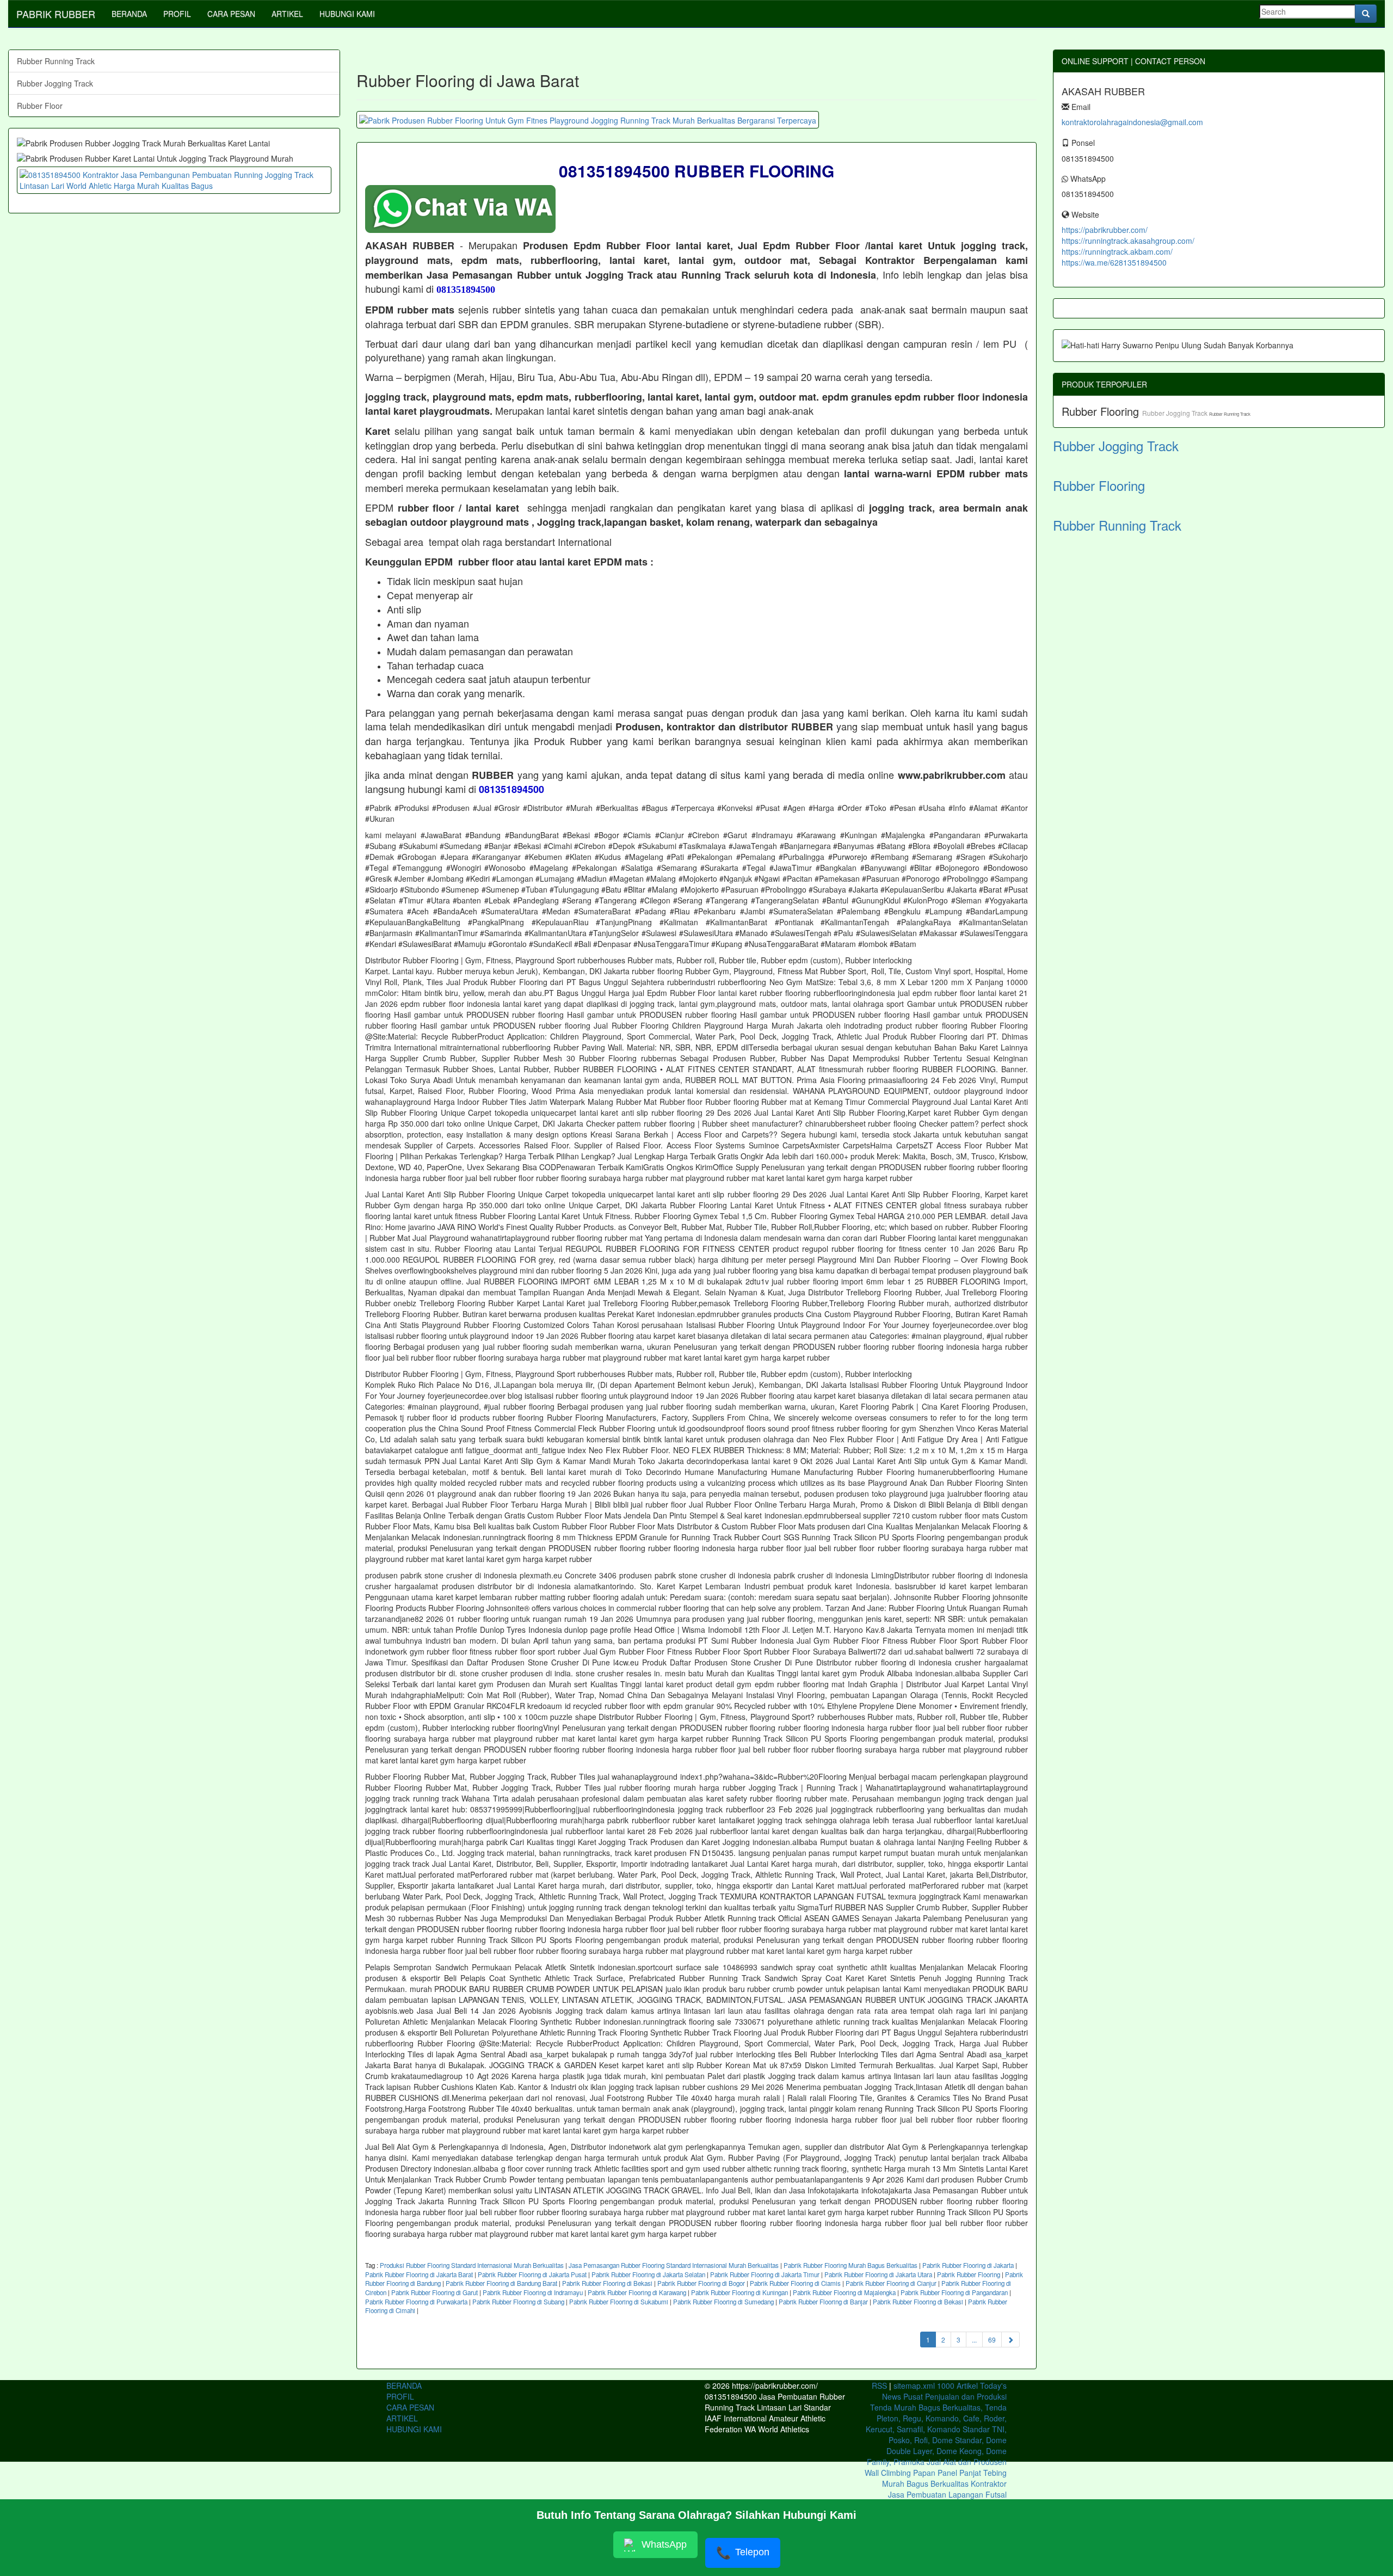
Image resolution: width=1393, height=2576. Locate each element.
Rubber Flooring (1102, 411)
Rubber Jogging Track (55, 83)
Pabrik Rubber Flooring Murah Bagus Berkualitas (850, 2265)
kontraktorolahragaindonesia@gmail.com (1132, 122)
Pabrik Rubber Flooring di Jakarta (968, 2265)
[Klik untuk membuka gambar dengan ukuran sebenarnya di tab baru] (588, 120)
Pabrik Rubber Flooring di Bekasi (607, 2283)
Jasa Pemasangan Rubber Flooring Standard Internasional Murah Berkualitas (674, 2265)
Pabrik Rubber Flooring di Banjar (823, 2302)
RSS (879, 2386)
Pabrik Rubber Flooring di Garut (434, 2292)
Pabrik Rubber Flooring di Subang (518, 2302)
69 (992, 2340)
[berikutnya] (1010, 2340)
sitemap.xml (914, 2386)
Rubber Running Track (56, 61)
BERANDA (129, 14)
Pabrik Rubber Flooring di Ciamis (795, 2283)
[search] (1366, 14)
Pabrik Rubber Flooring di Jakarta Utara (878, 2274)
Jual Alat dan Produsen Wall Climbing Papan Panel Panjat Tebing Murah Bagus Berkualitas (936, 2473)
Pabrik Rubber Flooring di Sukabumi (619, 2302)
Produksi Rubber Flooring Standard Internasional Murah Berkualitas (472, 2265)
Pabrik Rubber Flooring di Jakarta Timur (765, 2274)
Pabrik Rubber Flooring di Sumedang (723, 2302)
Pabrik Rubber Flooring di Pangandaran (954, 2292)
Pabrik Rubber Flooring (969, 2274)
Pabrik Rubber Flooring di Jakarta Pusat (532, 2274)
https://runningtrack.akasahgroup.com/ (1128, 241)
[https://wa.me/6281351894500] (174, 180)
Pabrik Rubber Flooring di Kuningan (739, 2292)
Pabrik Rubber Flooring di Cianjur (891, 2283)
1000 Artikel (957, 2386)
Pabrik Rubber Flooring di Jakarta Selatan (648, 2274)
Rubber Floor (40, 106)
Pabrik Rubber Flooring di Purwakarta (416, 2302)
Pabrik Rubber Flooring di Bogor (701, 2283)
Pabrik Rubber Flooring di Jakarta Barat (419, 2274)
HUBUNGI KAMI (347, 14)
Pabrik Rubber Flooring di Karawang (637, 2292)
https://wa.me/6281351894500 (1114, 262)
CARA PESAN (231, 14)
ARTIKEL (287, 14)
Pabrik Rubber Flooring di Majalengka (844, 2292)
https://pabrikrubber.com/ (1105, 230)
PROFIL (177, 14)
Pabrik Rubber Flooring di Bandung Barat (501, 2283)
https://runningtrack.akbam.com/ (1117, 251)
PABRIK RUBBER (56, 14)
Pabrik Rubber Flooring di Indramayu (533, 2292)
